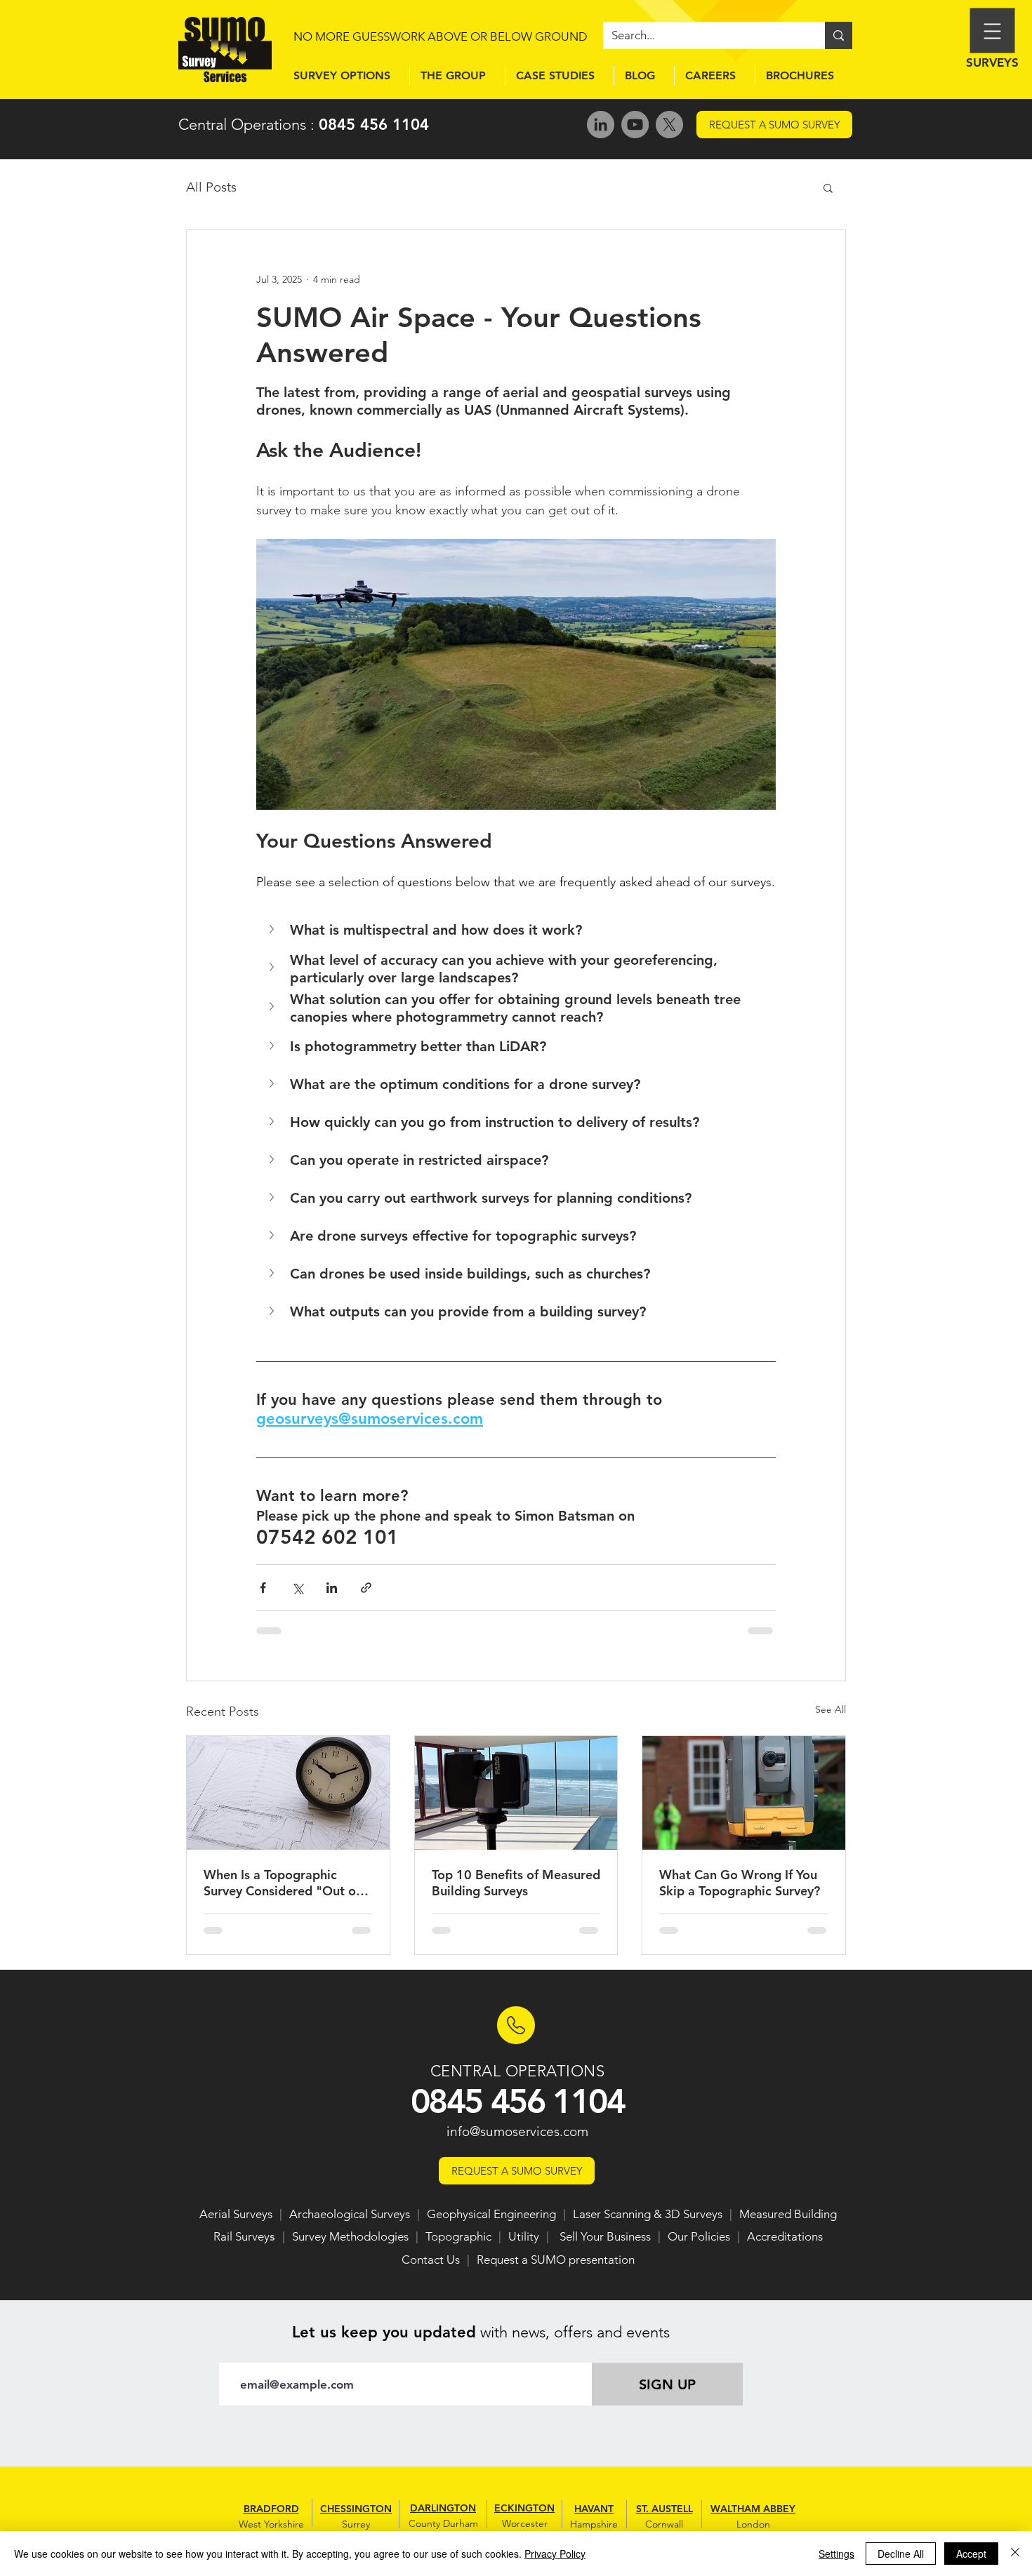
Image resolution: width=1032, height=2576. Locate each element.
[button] (828, 187)
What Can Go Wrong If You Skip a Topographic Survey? (740, 1883)
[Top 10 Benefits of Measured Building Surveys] (516, 1793)
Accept (971, 2554)
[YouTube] (635, 125)
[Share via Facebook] (263, 1588)
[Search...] (839, 35)
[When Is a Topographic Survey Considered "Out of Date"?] (288, 1793)
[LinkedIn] (601, 125)
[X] (669, 125)
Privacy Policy (555, 2554)
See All (831, 1709)
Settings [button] (836, 2554)
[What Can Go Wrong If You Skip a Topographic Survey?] (744, 1793)
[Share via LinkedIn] (332, 1588)
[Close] (1015, 2554)
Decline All (901, 2554)
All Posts (211, 187)
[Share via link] (366, 1588)
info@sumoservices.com (517, 2131)
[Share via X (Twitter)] (297, 1588)
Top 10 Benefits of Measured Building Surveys (516, 1883)
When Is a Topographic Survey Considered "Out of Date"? (282, 1883)
